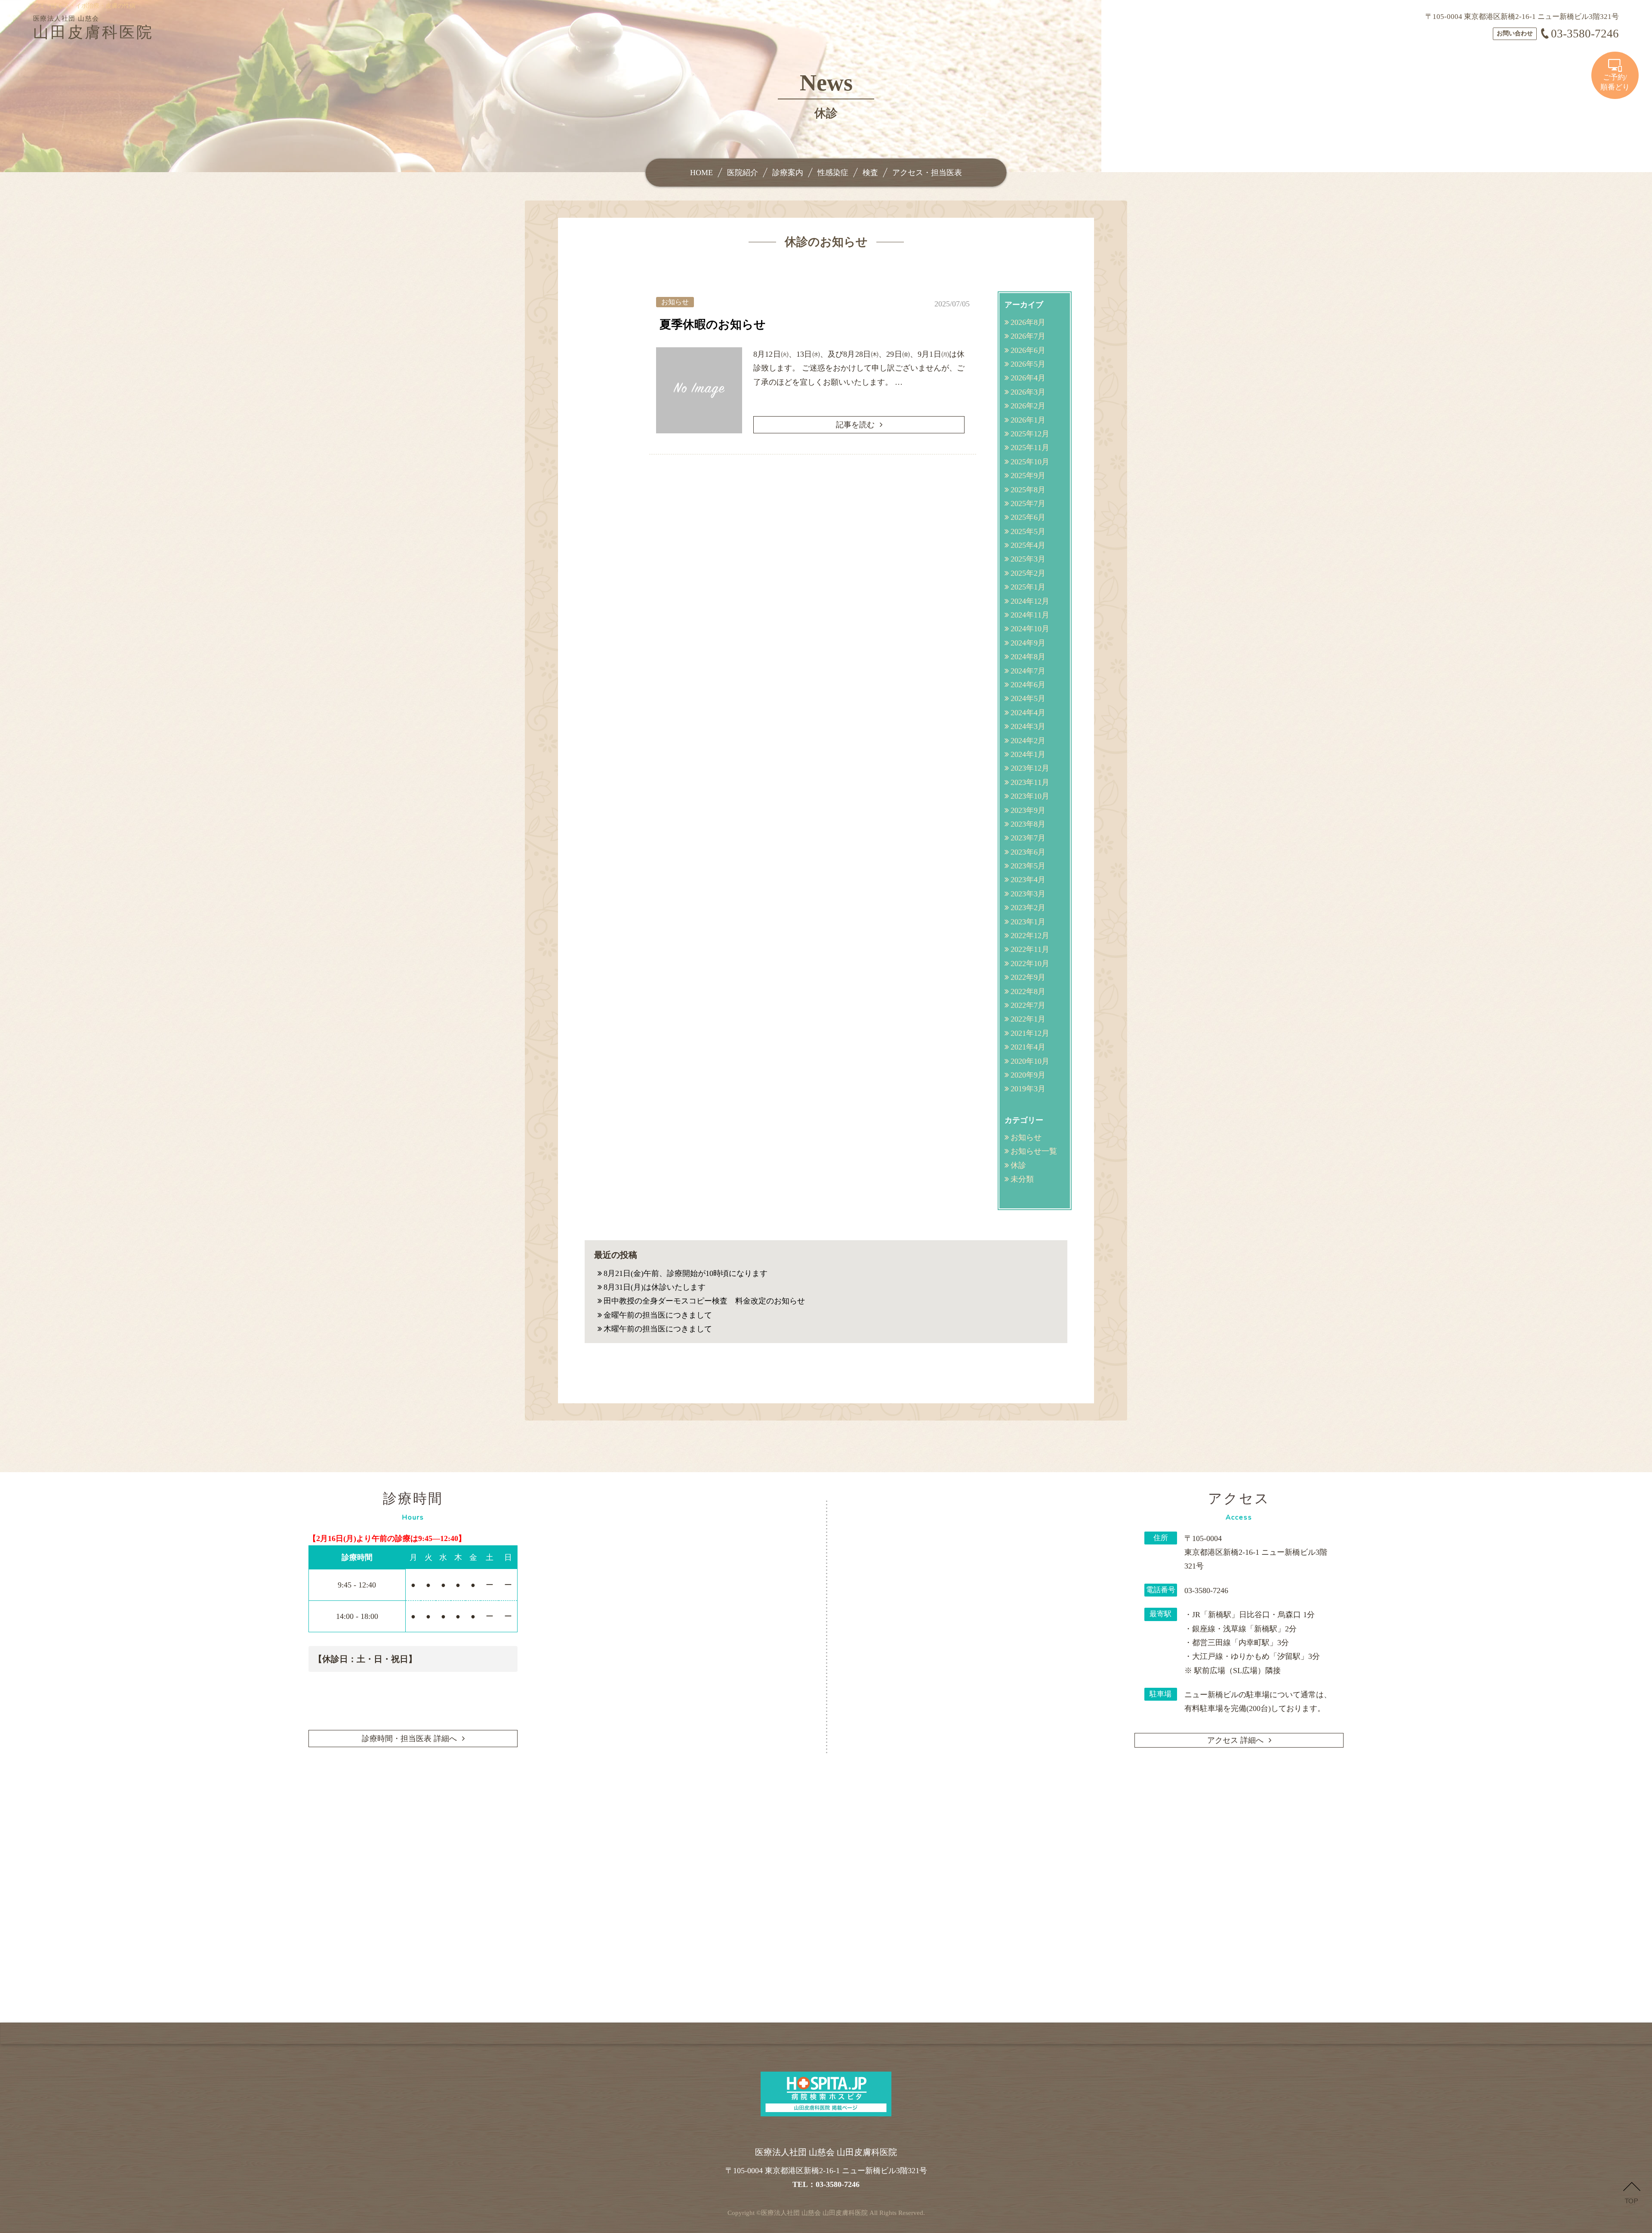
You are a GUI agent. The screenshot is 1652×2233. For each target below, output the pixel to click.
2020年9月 (1028, 1075)
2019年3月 (1028, 1089)
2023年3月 (1028, 894)
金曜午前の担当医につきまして (658, 1315)
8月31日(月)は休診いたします (655, 1287)
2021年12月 (1030, 1033)
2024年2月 (1028, 741)
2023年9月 (1028, 810)
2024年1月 (1028, 754)
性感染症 (833, 173)
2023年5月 (1028, 866)
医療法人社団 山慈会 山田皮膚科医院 (814, 2213)
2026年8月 (1028, 322)
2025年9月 (1028, 476)
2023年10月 (1030, 796)
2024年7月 (1028, 671)
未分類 (1022, 1179)
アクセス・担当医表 (927, 173)
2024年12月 (1030, 601)
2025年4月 (1028, 545)
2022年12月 (1030, 936)
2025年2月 (1028, 573)
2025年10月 (1030, 462)
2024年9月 (1028, 643)
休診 (1018, 1165)
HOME (701, 173)
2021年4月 (1028, 1047)
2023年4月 (1028, 880)
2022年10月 (1030, 964)
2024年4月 (1028, 713)
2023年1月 (1028, 922)
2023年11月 (1030, 782)
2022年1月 (1028, 1019)
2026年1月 (1028, 420)
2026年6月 (1028, 350)
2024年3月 (1028, 726)
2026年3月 (1028, 392)
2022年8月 (1028, 991)
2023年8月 (1028, 824)
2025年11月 (1030, 448)
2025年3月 (1028, 559)
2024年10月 (1030, 629)
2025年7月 (1028, 503)
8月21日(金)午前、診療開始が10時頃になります (686, 1273)
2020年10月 (1030, 1061)
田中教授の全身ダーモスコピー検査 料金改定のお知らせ (704, 1301)
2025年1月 (1028, 587)
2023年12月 (1030, 768)
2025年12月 (1030, 434)
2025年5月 (1028, 531)
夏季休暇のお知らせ (713, 324)
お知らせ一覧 (1034, 1151)
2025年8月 (1028, 490)
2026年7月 (1028, 336)
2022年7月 (1028, 1005)
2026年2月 (1028, 406)
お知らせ (1026, 1137)
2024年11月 (1030, 615)
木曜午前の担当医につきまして (658, 1329)
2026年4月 (1028, 378)
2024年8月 (1028, 657)
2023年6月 (1028, 852)
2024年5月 (1028, 698)
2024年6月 (1028, 685)
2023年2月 (1028, 908)
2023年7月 (1028, 838)
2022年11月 (1030, 949)
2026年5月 (1028, 364)
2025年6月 (1028, 517)
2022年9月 (1028, 977)
